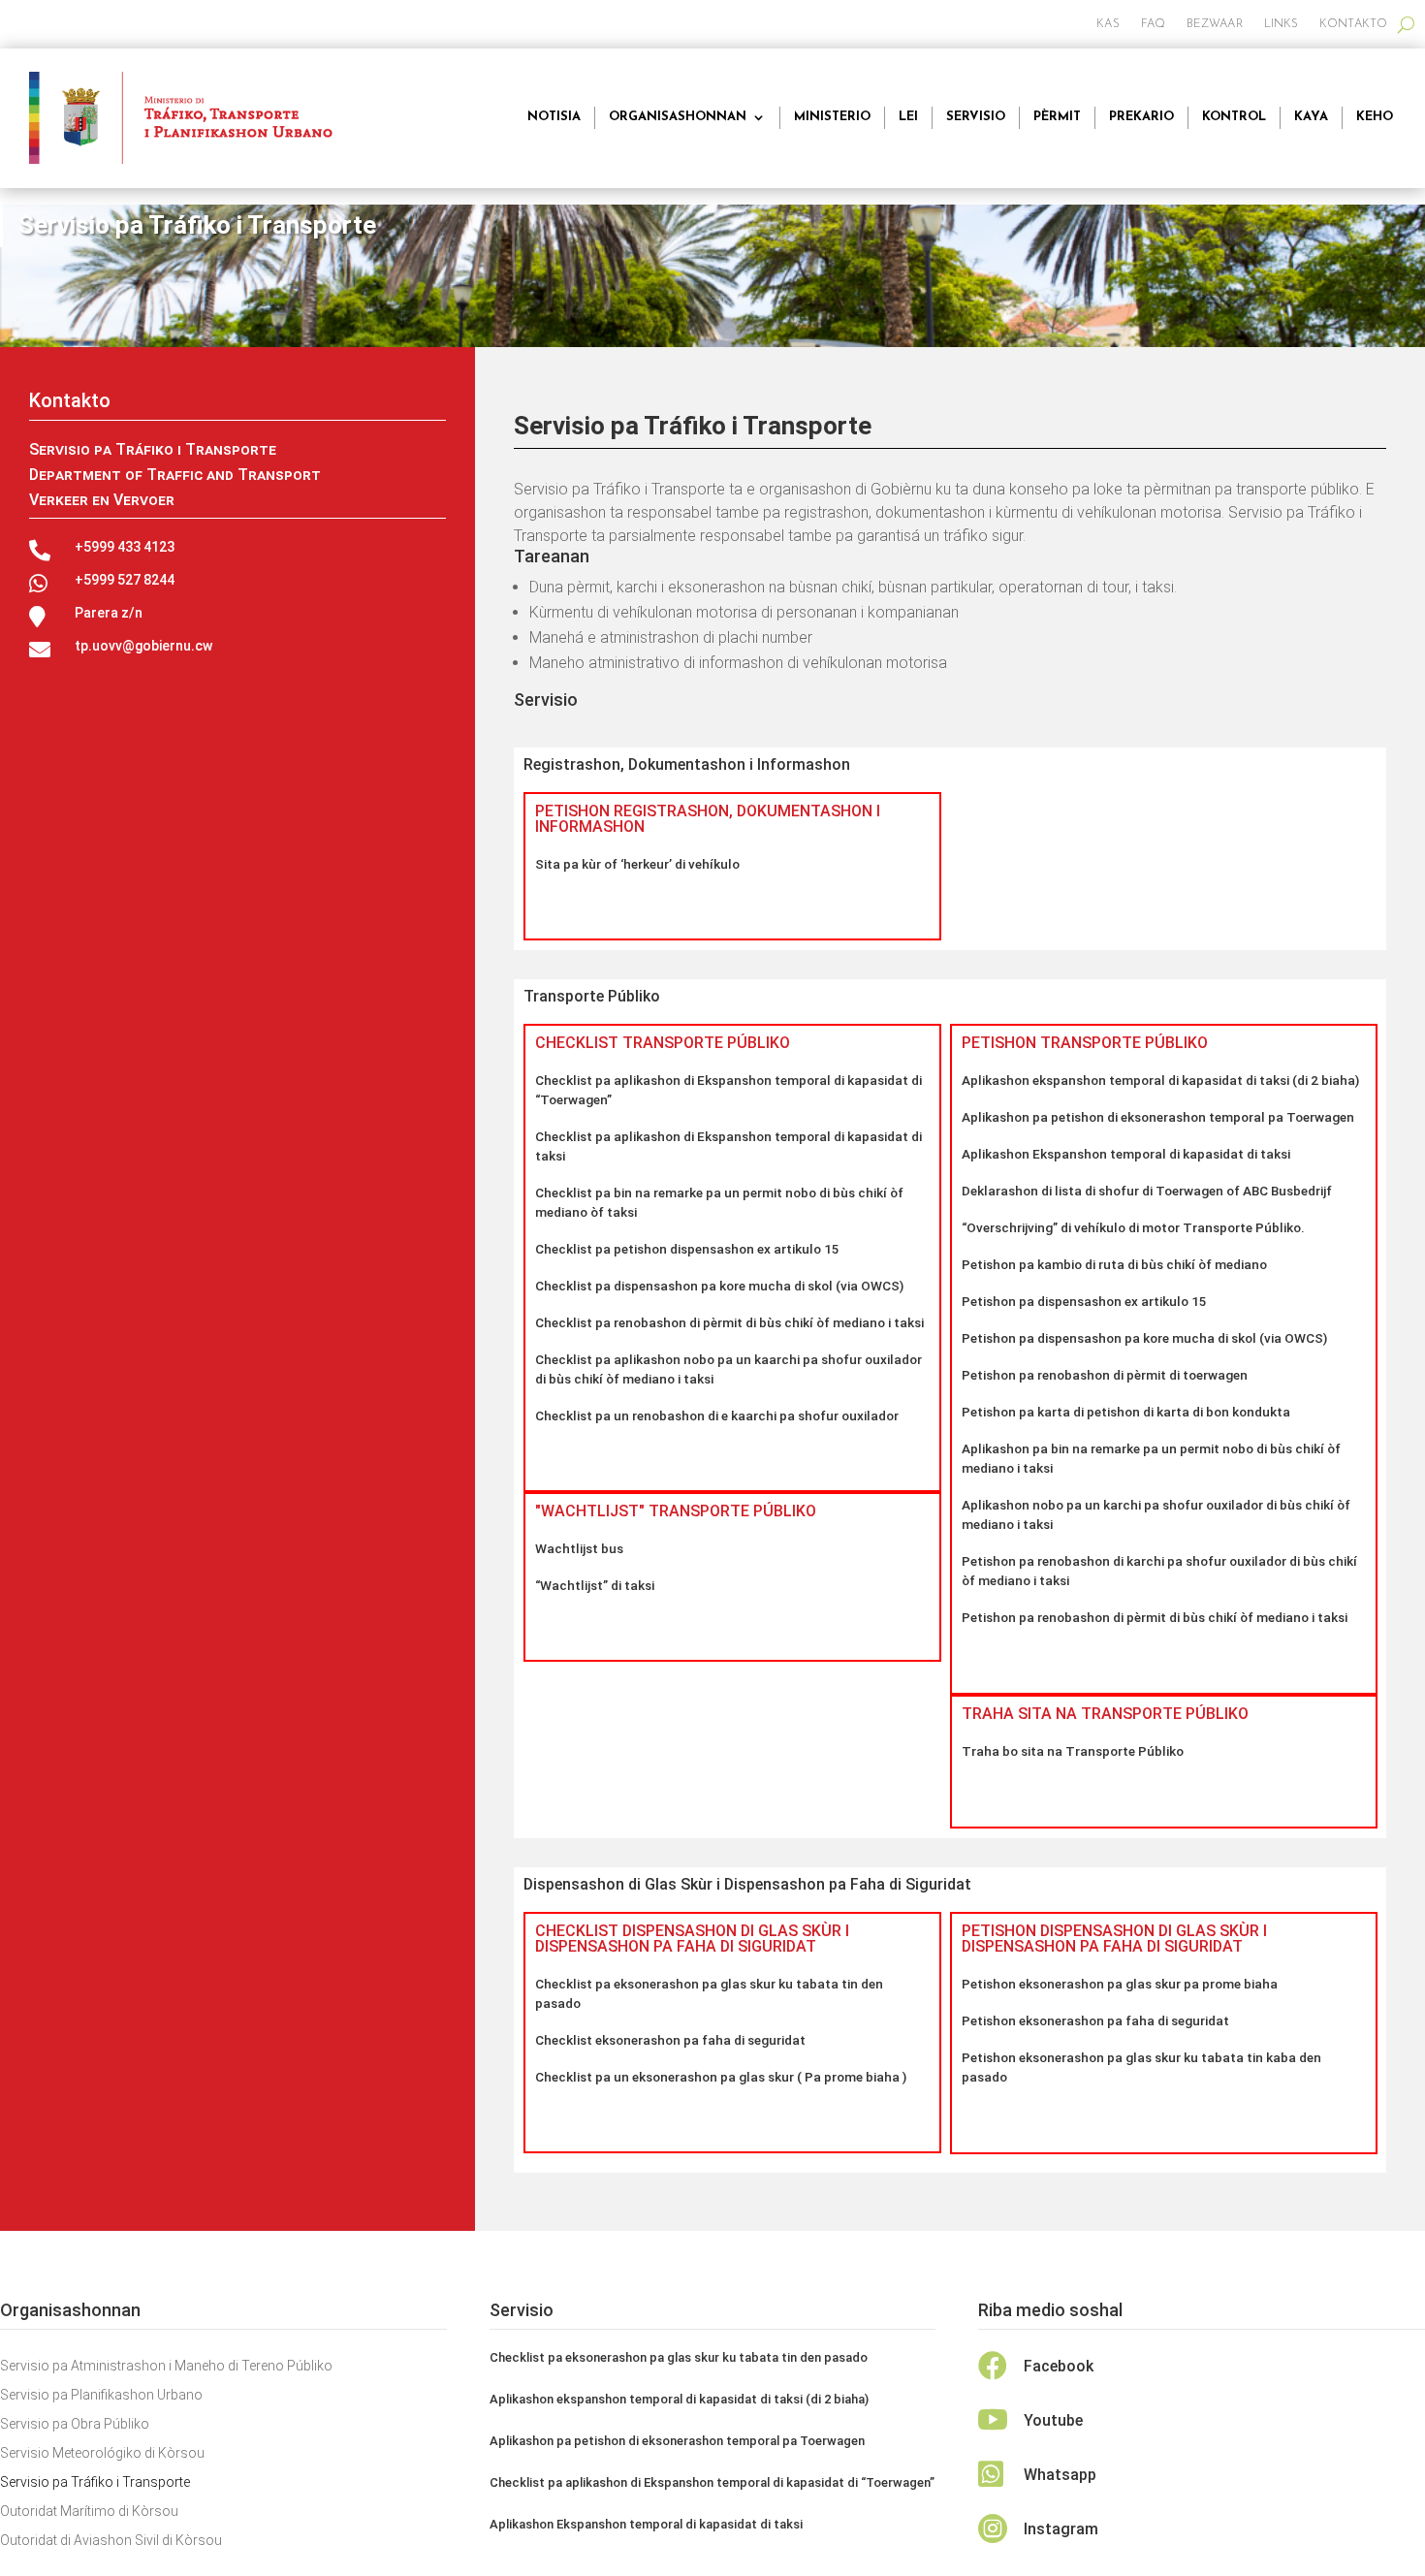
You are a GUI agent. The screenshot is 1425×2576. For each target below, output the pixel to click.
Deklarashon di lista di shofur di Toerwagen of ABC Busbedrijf (1147, 1191)
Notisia (554, 117)
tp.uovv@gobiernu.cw (143, 646)
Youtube (1053, 2420)
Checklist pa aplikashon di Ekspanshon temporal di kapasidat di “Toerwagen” (712, 2482)
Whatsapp (1060, 2475)
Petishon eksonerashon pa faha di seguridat (1095, 2020)
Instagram (1061, 2529)
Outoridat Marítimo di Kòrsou (89, 2512)
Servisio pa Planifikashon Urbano (101, 2395)
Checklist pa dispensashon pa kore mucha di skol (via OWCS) (719, 1286)
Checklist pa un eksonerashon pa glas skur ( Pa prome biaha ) (721, 2077)
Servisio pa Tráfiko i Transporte (95, 2482)
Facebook (1059, 2366)
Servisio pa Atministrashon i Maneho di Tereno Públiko (166, 2366)
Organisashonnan (678, 117)
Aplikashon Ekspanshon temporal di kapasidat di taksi (1126, 1154)
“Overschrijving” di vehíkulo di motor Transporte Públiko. (1133, 1227)
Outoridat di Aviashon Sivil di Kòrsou (111, 2541)
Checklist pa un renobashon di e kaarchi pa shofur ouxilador (717, 1415)
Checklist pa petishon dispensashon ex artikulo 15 (687, 1249)
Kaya (1311, 117)
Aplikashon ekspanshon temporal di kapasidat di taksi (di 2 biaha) (1160, 1080)
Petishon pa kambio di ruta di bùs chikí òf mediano (1114, 1264)
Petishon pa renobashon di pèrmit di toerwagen (1105, 1375)
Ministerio (832, 117)
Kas (1108, 24)
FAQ (1153, 24)
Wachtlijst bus (579, 1548)
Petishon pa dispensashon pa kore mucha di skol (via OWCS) (1144, 1338)
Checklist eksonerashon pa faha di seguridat (670, 2040)
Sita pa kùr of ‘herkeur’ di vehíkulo (637, 864)
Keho (1375, 117)
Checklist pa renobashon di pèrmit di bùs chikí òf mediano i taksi (729, 1322)
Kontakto (1353, 24)
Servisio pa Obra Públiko (75, 2424)
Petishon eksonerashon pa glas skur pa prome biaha (1120, 1984)
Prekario (1141, 117)
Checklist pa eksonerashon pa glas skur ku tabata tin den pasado (679, 2357)
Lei (908, 117)
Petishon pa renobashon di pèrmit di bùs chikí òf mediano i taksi (1155, 1617)
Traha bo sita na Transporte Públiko (1073, 1751)
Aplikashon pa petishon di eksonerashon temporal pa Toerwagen (1158, 1117)
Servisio (976, 117)
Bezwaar (1215, 24)
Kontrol (1234, 117)
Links (1282, 24)
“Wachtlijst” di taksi (595, 1585)
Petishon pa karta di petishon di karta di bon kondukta (1126, 1412)
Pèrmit (1057, 117)
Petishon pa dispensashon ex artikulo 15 (1084, 1301)
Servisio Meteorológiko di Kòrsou (102, 2453)
